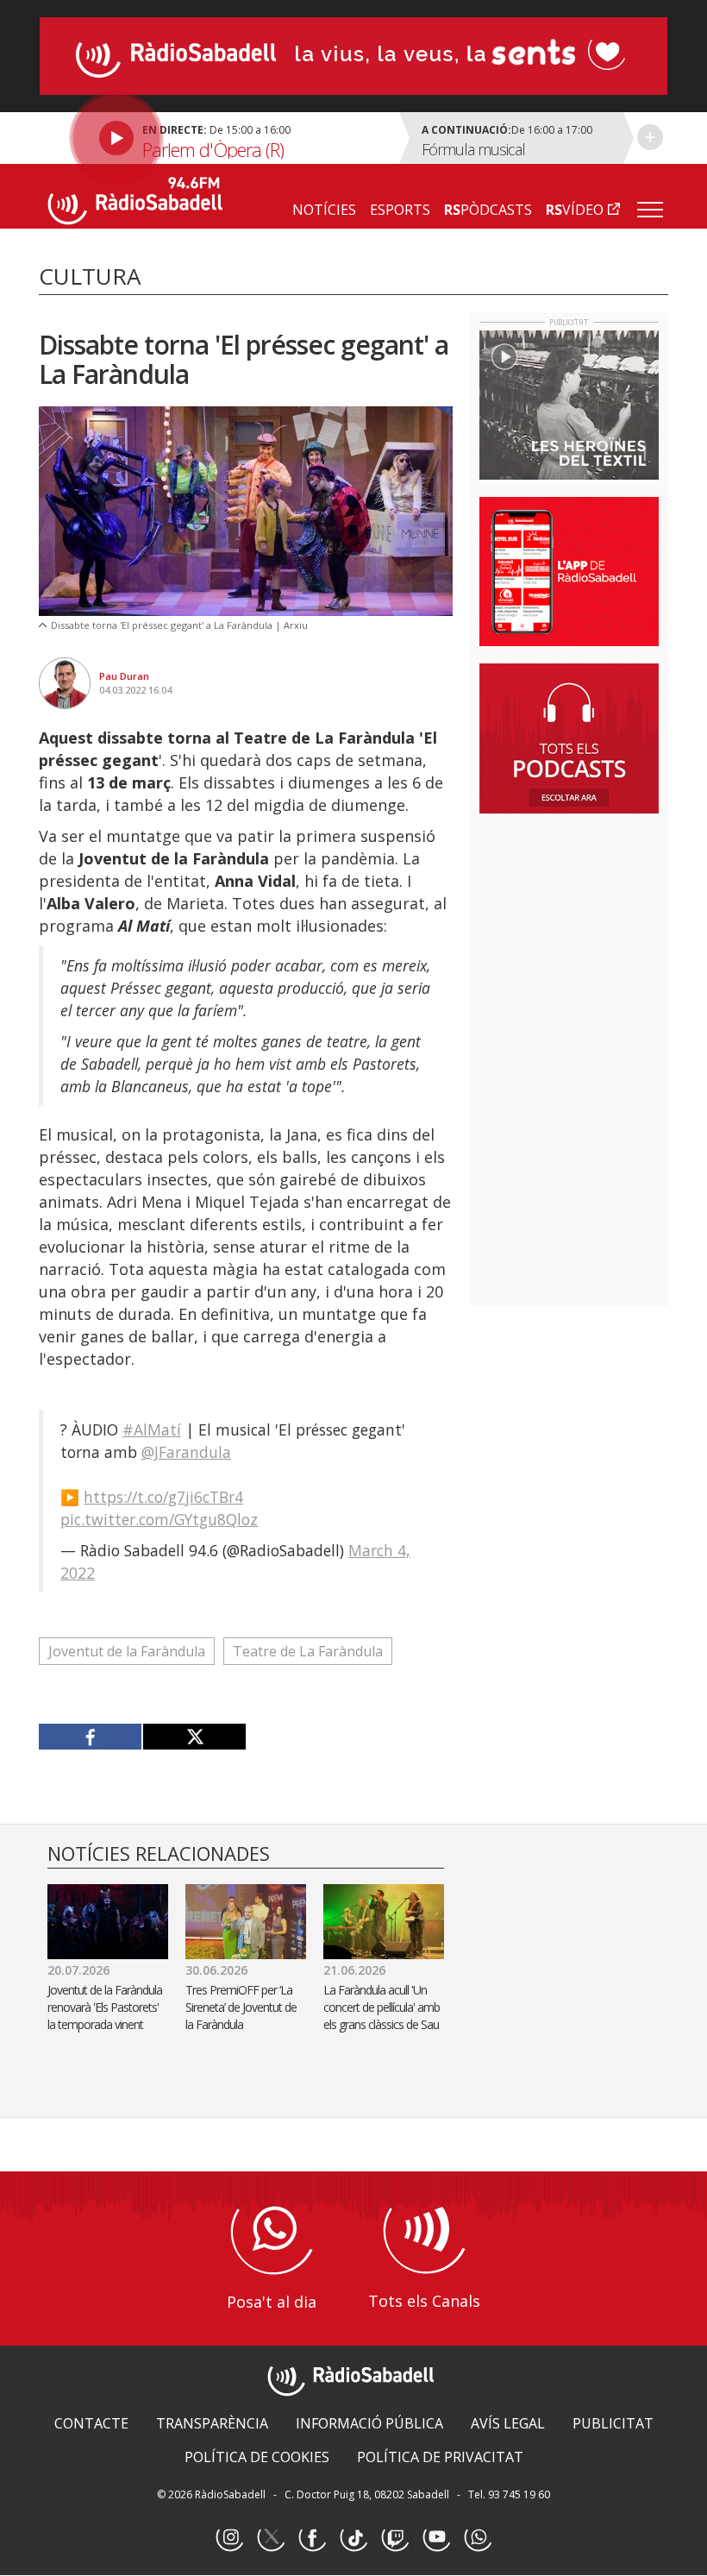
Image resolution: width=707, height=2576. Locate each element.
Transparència (212, 2423)
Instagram (229, 2538)
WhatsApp (478, 2538)
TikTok (353, 2538)
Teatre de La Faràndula (308, 1651)
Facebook (312, 2538)
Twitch (395, 2538)
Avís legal (508, 2423)
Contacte (91, 2423)
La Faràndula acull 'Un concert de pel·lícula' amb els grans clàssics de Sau (384, 2007)
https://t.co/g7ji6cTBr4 (163, 1497)
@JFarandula (186, 1452)
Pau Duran (124, 676)
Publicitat (613, 2423)
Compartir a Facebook (91, 1737)
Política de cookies (257, 2457)
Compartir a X (194, 1737)
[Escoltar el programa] (217, 138)
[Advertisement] (593, 939)
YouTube (436, 2538)
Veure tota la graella (650, 137)
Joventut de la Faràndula (127, 1651)
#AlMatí (152, 1429)
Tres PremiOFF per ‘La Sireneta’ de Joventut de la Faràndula (241, 2007)
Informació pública (369, 2423)
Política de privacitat (440, 2457)
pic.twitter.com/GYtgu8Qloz (159, 1519)
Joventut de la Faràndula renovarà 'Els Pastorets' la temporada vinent (105, 2007)
